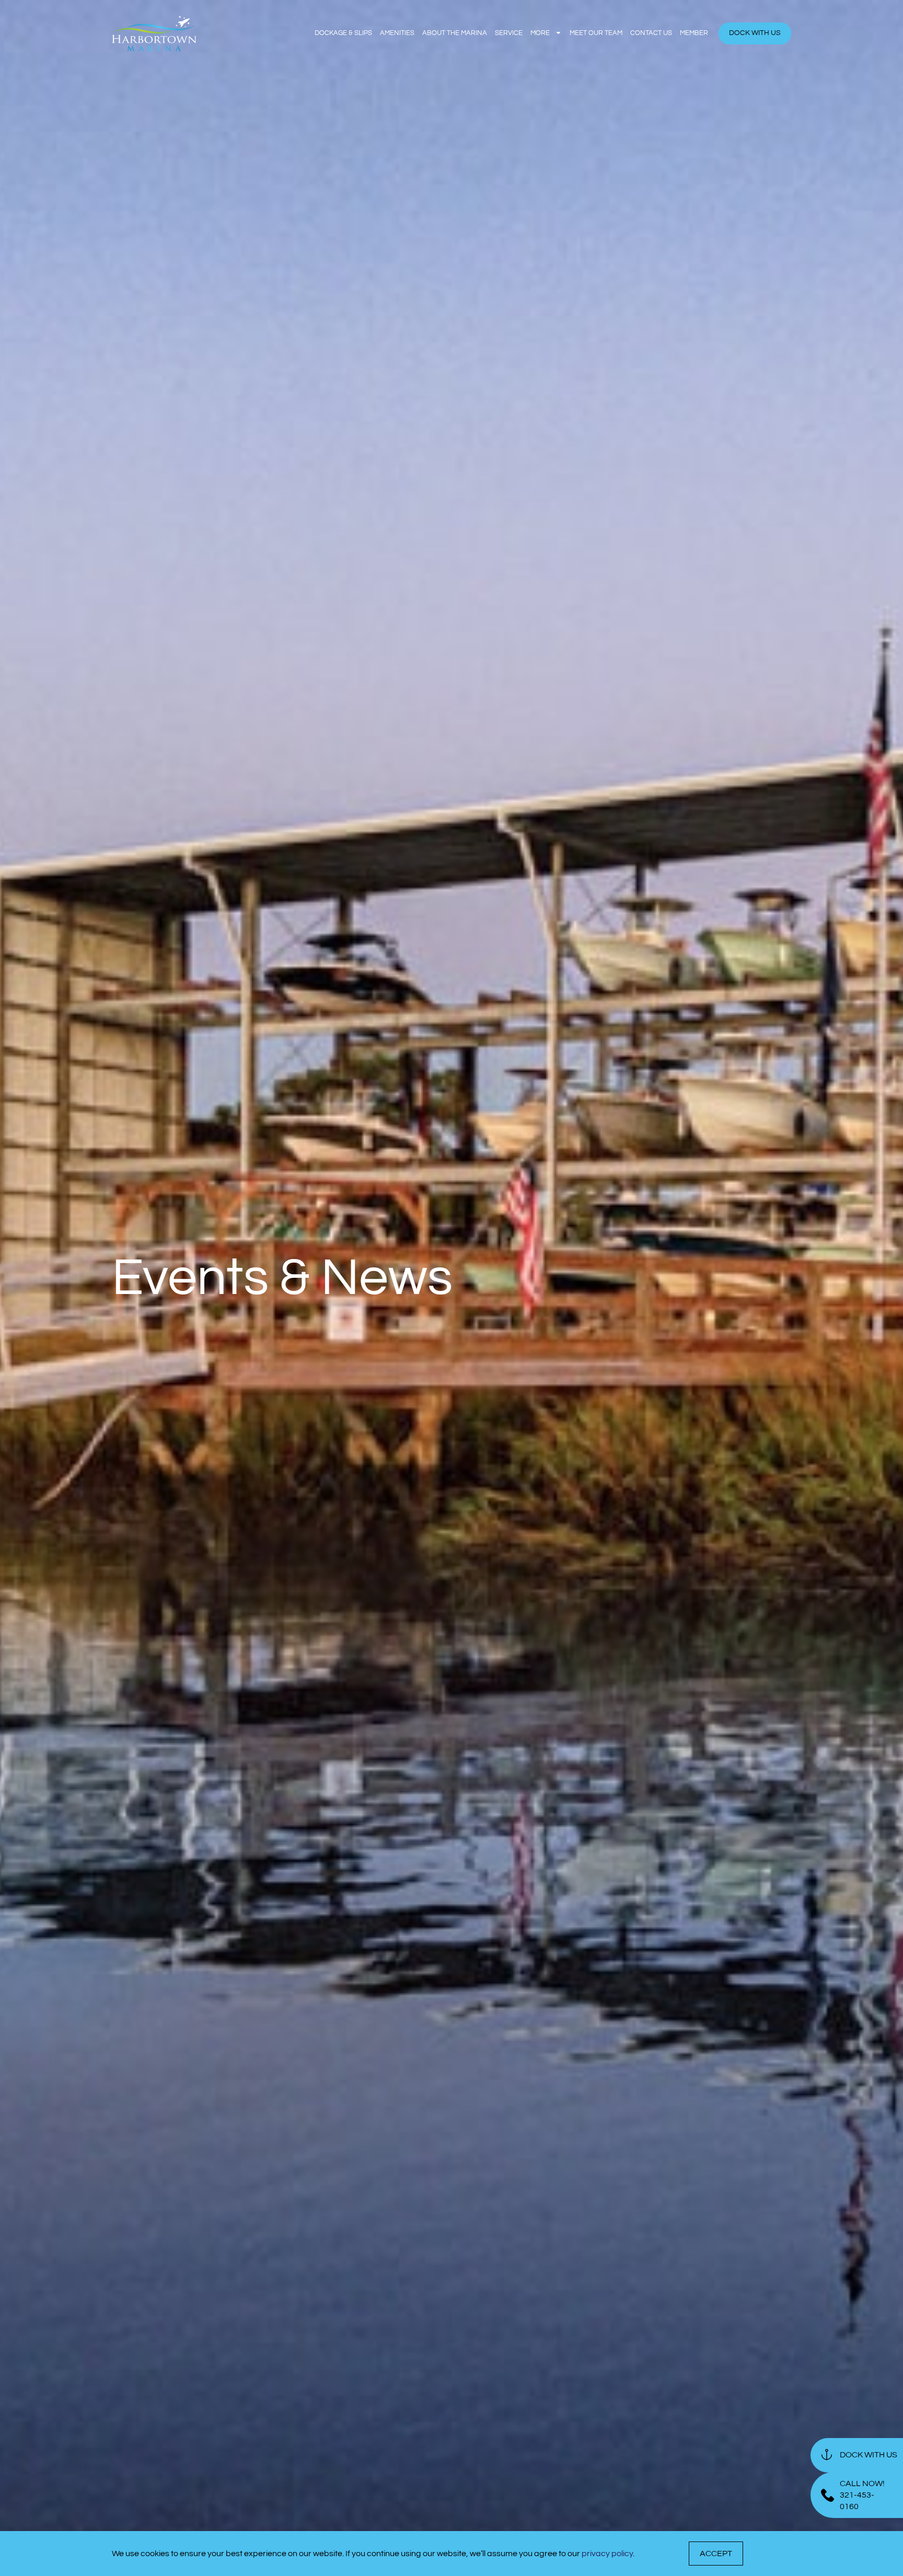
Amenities (397, 33)
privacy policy (607, 2554)
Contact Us (651, 33)
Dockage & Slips (343, 33)
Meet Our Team (596, 33)
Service (509, 33)
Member (694, 33)
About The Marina (455, 33)
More (540, 33)
